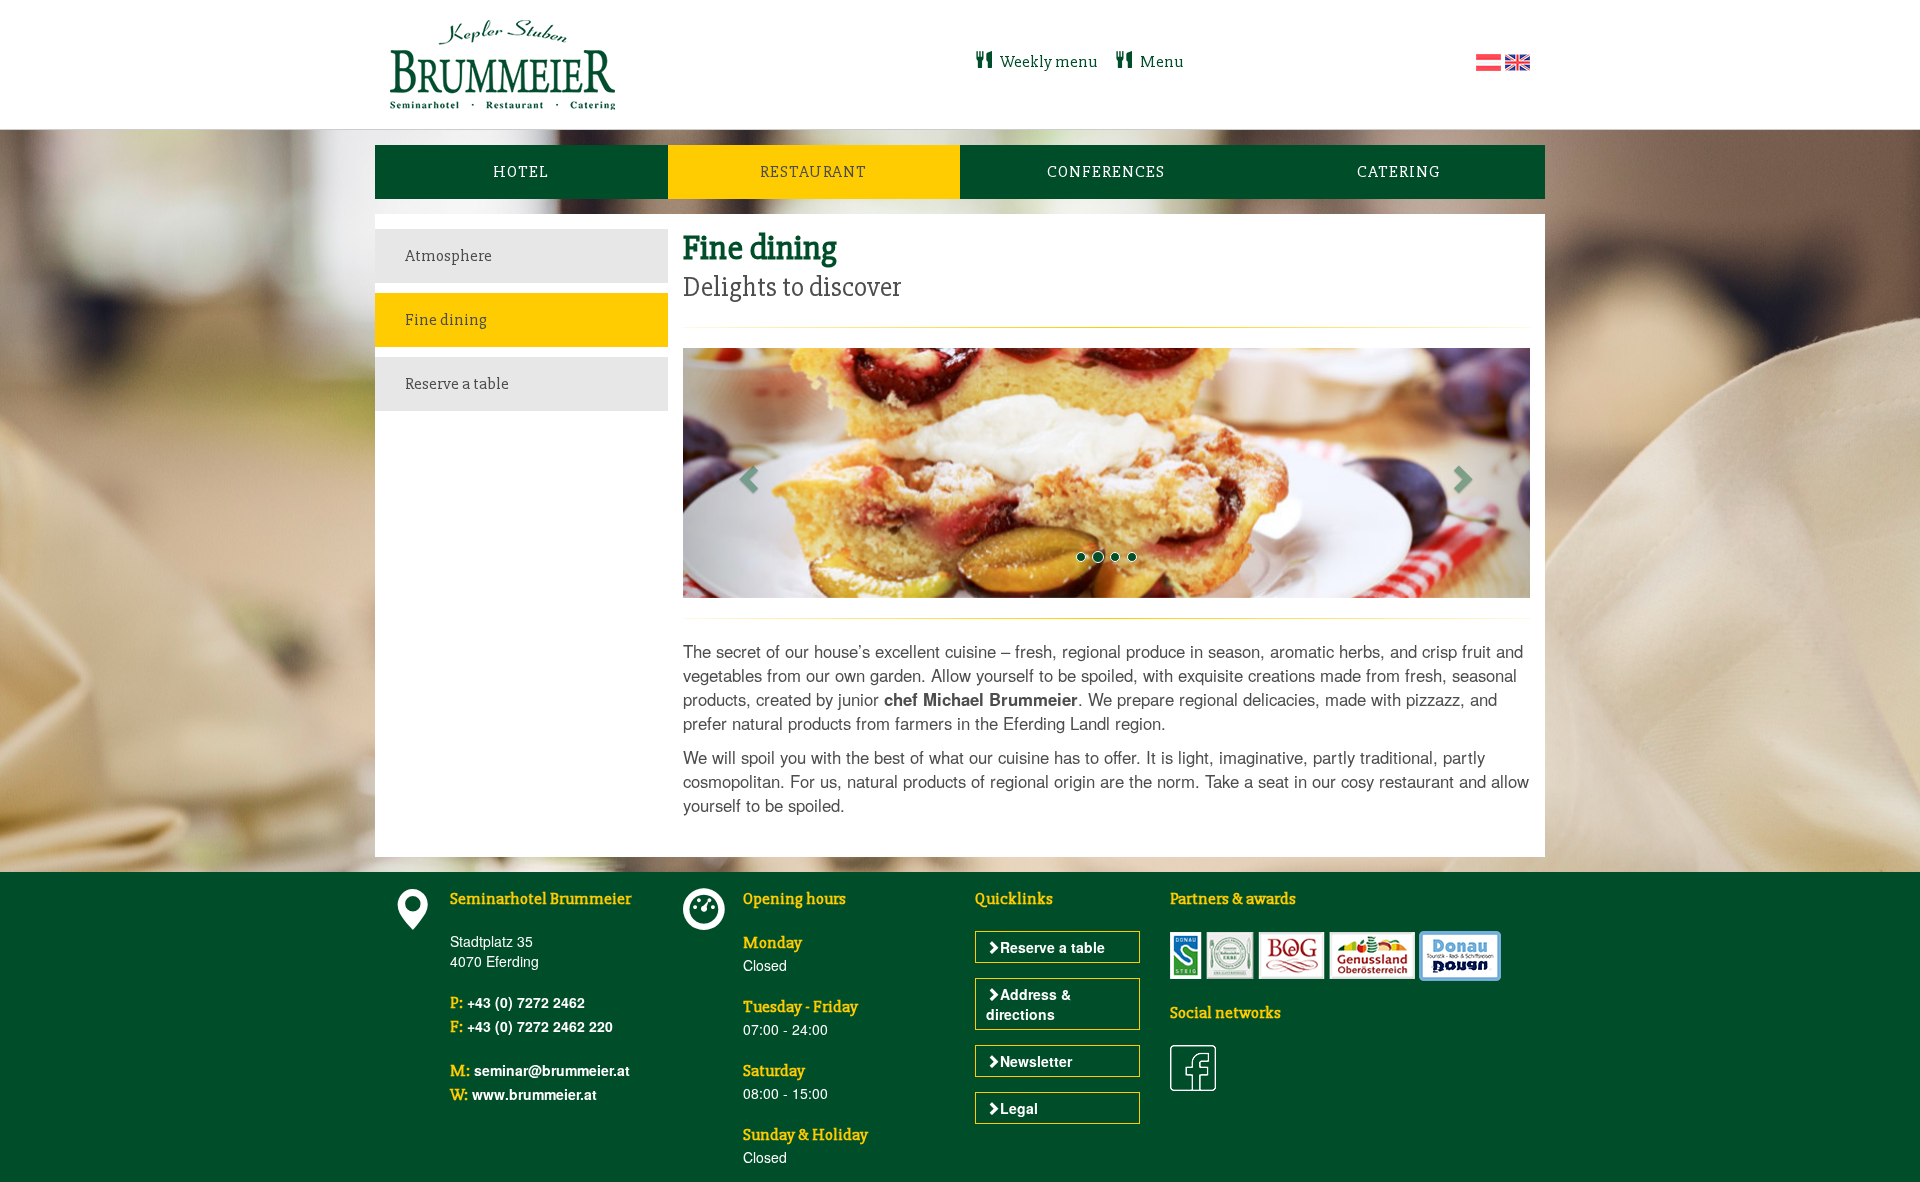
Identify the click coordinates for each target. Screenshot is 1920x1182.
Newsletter (1036, 1061)
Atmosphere (448, 255)
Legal (1019, 1108)
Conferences (1106, 171)
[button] (746, 472)
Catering (1399, 171)
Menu (1160, 61)
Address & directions (1028, 1004)
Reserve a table (457, 383)
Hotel (521, 171)
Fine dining (446, 319)
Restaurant (813, 171)
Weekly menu (1048, 61)
